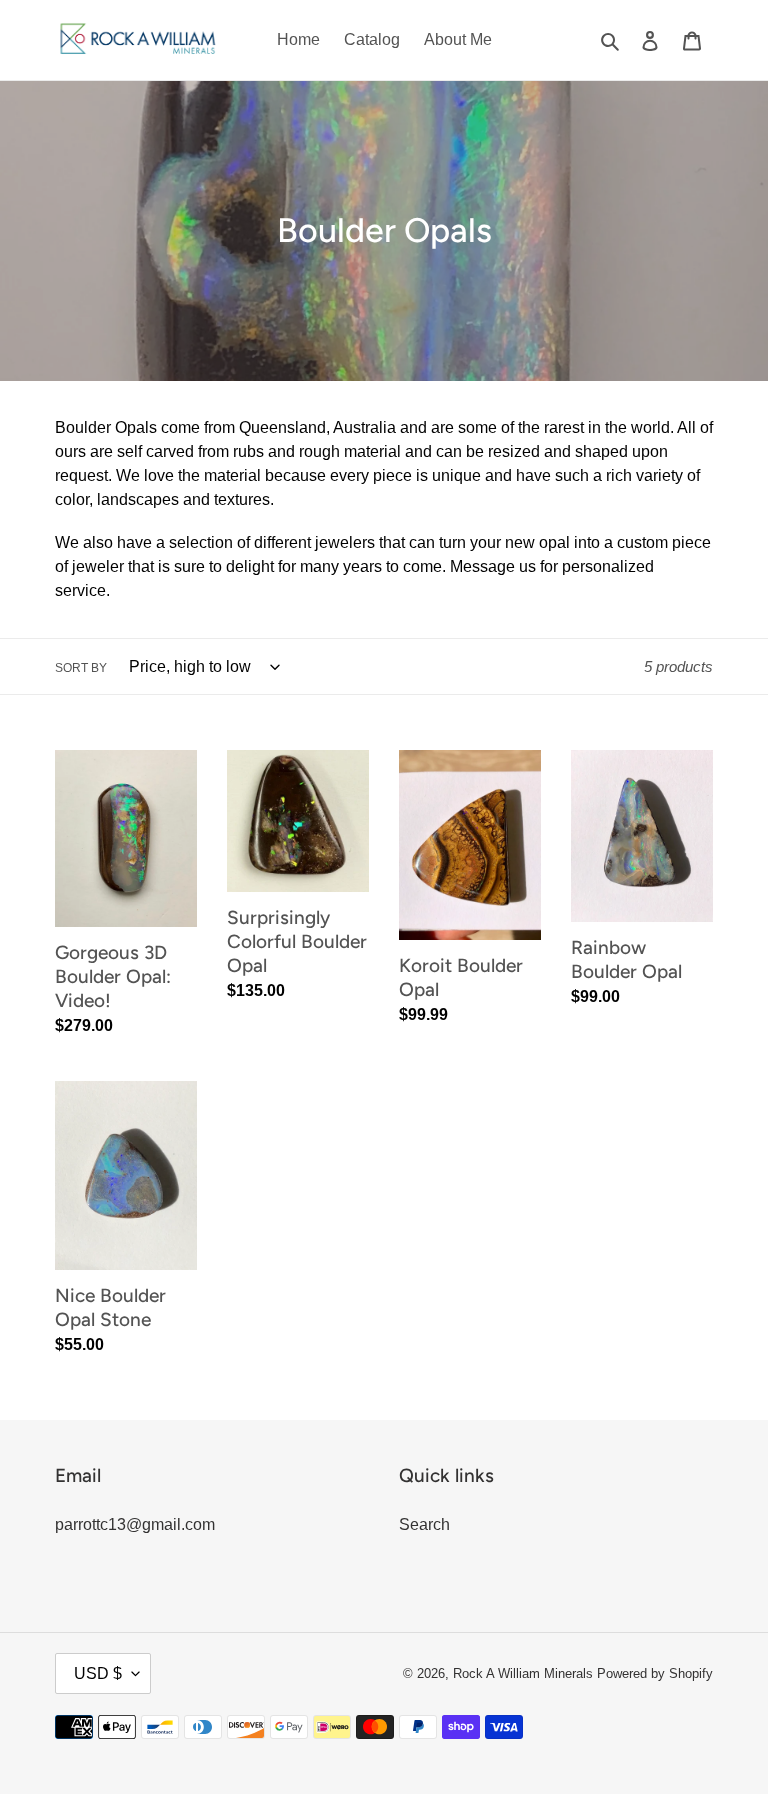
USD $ (98, 1673)
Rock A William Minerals (525, 1673)
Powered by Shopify (655, 1673)
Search (424, 1524)
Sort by (81, 668)
